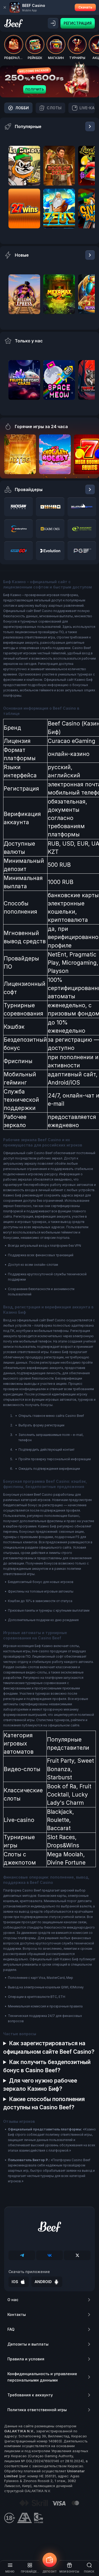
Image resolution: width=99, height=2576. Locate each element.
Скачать (85, 7)
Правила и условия (26, 2359)
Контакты (17, 2314)
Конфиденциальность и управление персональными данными (42, 2377)
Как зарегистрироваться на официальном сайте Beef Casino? (49, 2047)
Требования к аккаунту (30, 2395)
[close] (5, 7)
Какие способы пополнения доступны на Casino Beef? (44, 2103)
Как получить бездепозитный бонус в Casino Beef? (47, 2066)
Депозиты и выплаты (28, 2344)
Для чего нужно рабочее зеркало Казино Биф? (40, 2085)
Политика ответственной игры (37, 2410)
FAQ (11, 2329)
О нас (13, 2300)
